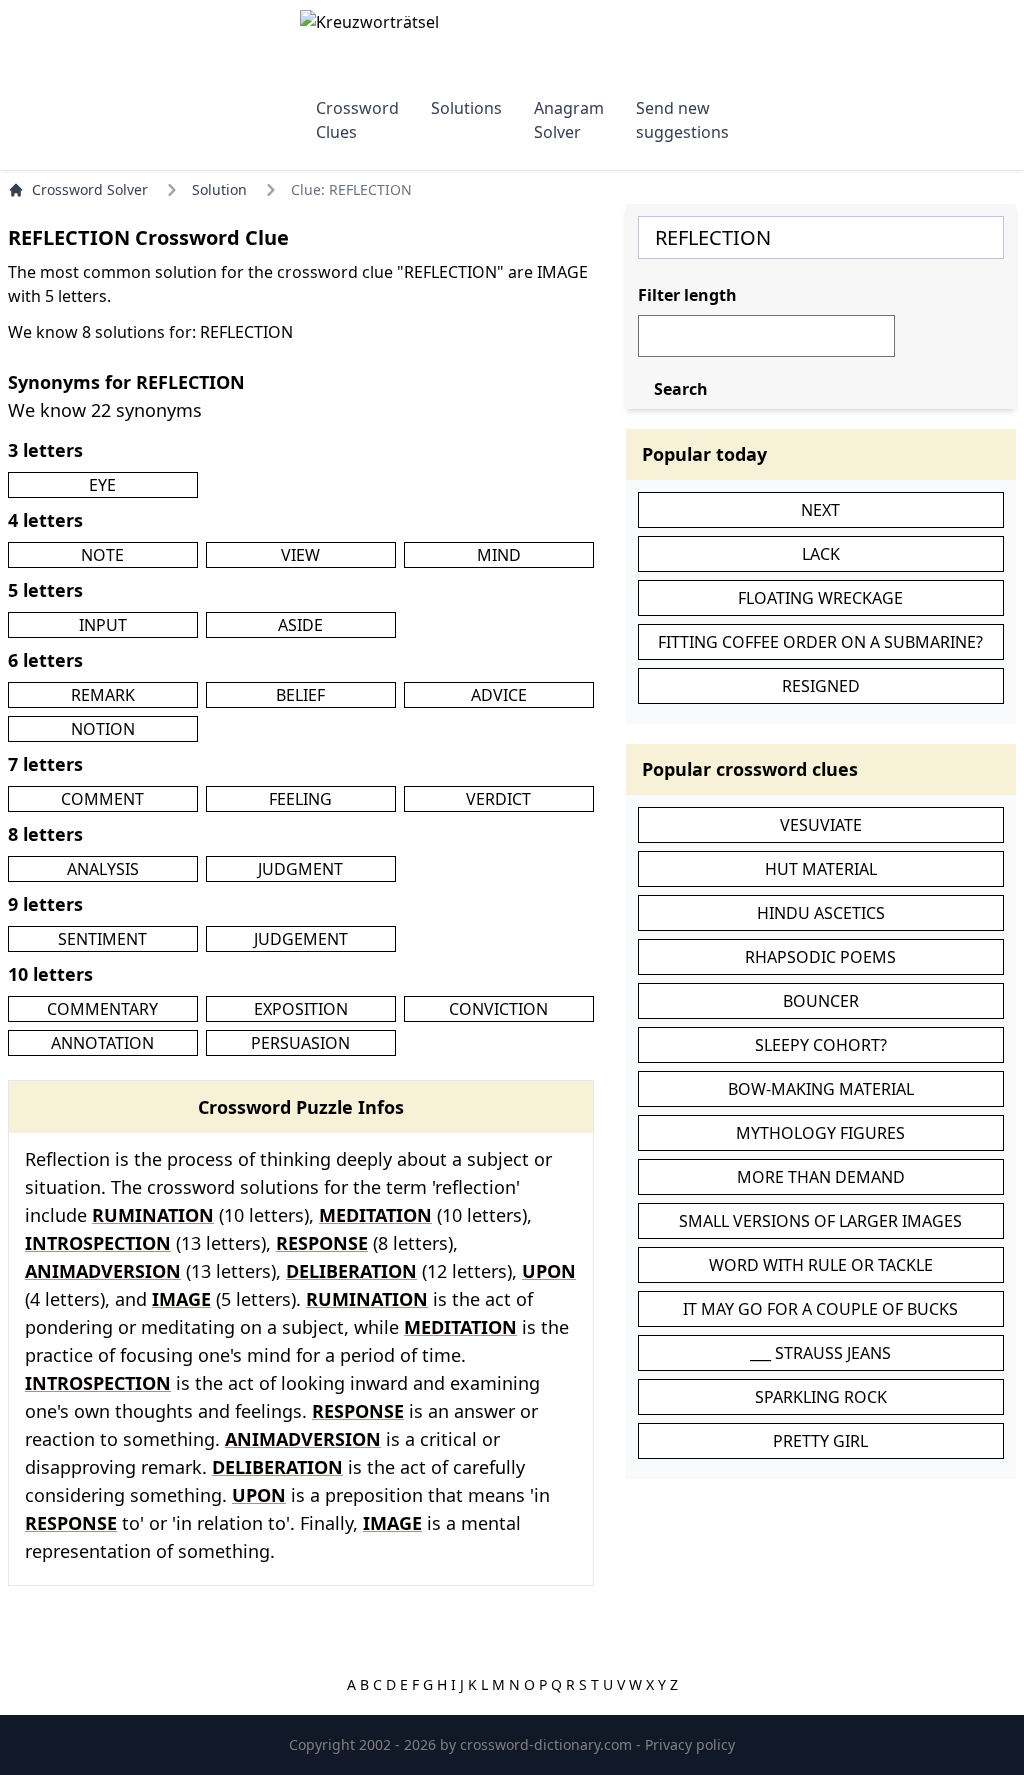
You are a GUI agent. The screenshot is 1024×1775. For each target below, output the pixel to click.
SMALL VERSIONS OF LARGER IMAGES (820, 1221)
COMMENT (102, 799)
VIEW (300, 555)
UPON (549, 1271)
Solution (219, 189)
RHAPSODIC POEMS (820, 957)
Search (681, 389)
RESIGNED (821, 686)
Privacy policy (690, 1744)
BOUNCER (821, 1001)
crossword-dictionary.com (548, 1744)
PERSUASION (300, 1043)
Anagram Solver (569, 120)
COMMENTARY (102, 1009)
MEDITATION (375, 1215)
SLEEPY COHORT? (821, 1045)
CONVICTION (498, 1009)
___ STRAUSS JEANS (820, 1353)
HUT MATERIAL (821, 869)
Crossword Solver (90, 189)
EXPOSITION (301, 1009)
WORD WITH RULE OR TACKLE (821, 1265)
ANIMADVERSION (103, 1271)
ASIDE (300, 625)
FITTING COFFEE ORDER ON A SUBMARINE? (820, 642)
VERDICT (498, 799)
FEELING (300, 799)
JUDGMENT (300, 869)
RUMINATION (153, 1215)
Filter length (687, 295)
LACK (821, 554)
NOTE (102, 555)
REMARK (103, 695)
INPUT (103, 625)
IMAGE (181, 1299)
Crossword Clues (357, 120)
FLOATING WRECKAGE (820, 598)
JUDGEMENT (301, 939)
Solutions (466, 108)
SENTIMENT (102, 939)
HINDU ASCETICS (821, 913)
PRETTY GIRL (820, 1441)
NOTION (103, 729)
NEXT (820, 510)
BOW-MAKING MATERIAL (821, 1089)
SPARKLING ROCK (821, 1397)
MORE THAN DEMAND (821, 1177)
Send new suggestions (682, 120)
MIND (499, 555)
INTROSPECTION (98, 1243)
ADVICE (499, 695)
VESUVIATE (821, 825)
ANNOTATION (102, 1043)
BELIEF (300, 695)
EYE (102, 485)
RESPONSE (322, 1243)
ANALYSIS (103, 869)
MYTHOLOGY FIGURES (820, 1133)
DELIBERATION (351, 1271)
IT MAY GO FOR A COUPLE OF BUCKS (820, 1309)
